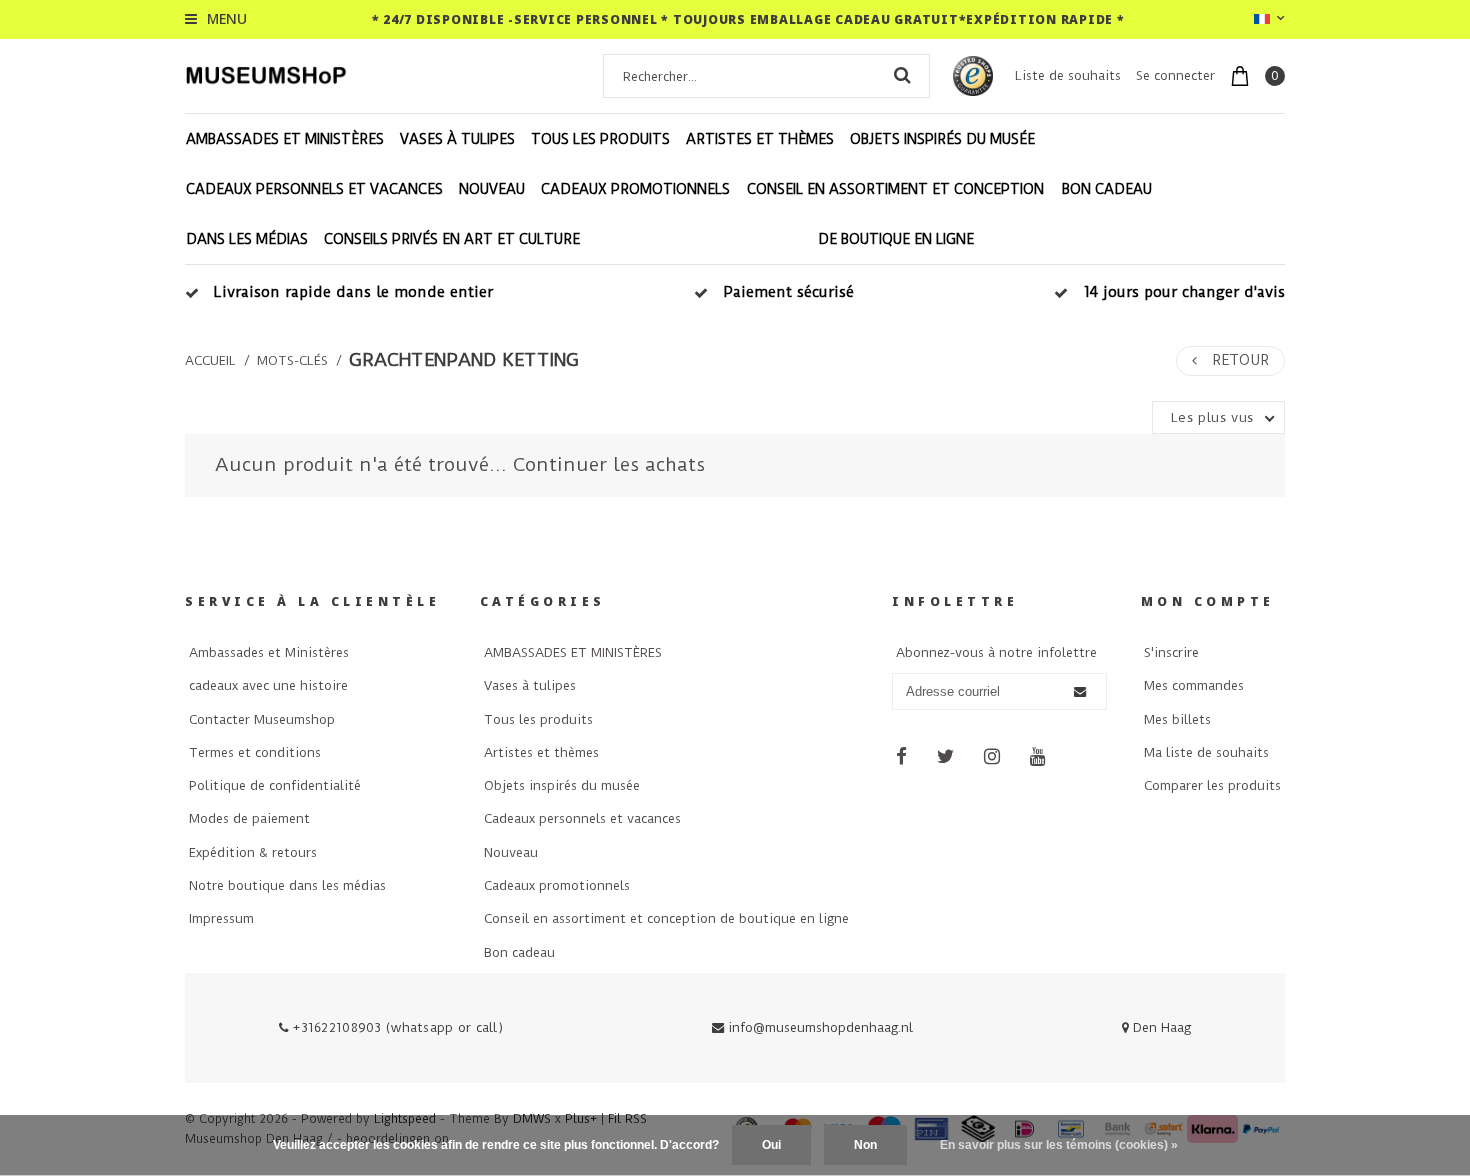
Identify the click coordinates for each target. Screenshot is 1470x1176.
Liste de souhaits (1068, 75)
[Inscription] (1079, 692)
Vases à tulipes (457, 139)
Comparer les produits (1212, 785)
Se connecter (1175, 75)
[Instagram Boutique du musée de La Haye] (992, 757)
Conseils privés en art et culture (452, 239)
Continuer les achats (609, 464)
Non (865, 1145)
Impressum (221, 918)
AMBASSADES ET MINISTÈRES (285, 139)
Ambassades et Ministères (269, 652)
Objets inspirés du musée (942, 139)
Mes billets (1177, 719)
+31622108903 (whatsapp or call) (396, 1027)
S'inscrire (1171, 652)
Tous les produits (600, 139)
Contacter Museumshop (262, 719)
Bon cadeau (1107, 189)
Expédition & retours (253, 852)
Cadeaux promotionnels (635, 189)
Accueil (210, 360)
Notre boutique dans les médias (287, 885)
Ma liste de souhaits (1206, 752)
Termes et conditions (255, 752)
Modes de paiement (249, 818)
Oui (771, 1145)
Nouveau (492, 189)
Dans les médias (247, 239)
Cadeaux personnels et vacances (314, 189)
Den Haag (1160, 1027)
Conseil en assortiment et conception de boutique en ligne (895, 214)
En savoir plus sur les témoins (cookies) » (1059, 1145)
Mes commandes (1194, 685)
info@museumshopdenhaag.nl (820, 1027)
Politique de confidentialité (275, 785)
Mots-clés (292, 360)
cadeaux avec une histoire (268, 685)
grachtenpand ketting (464, 360)
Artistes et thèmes (760, 139)
